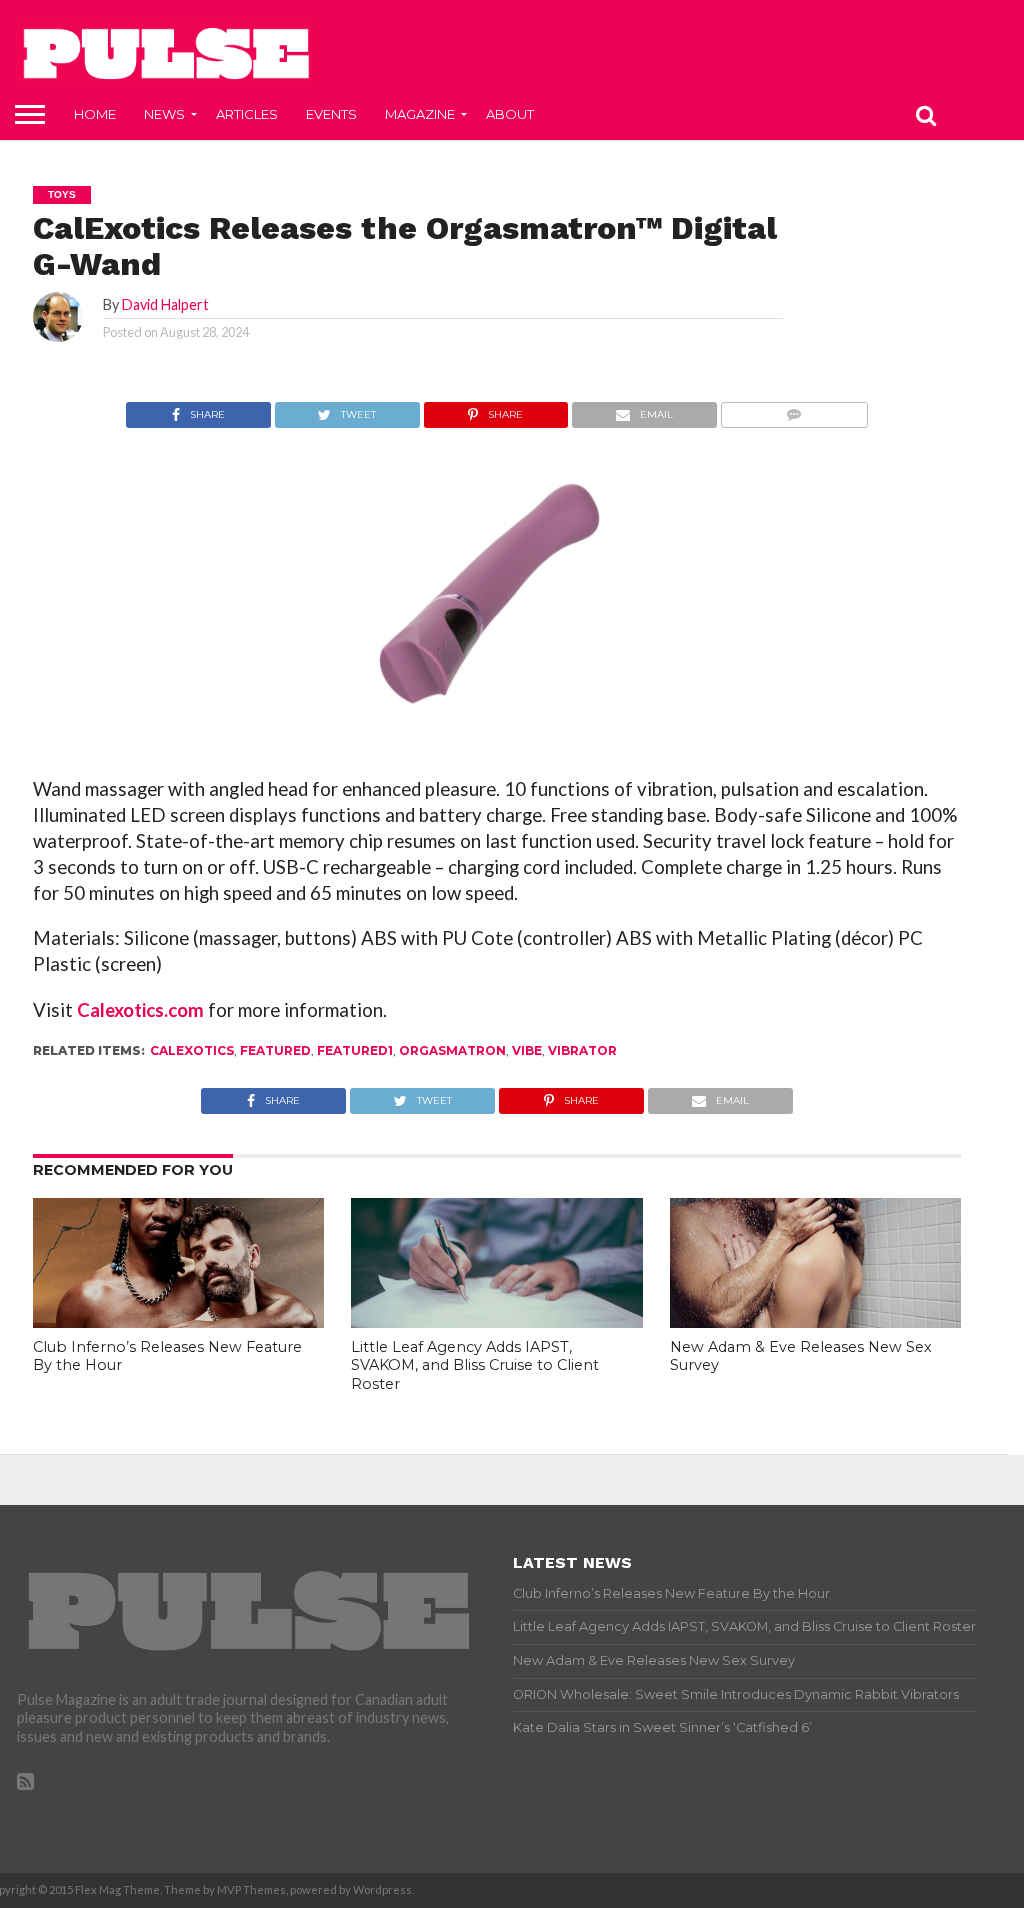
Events (331, 114)
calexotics (192, 1050)
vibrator (582, 1050)
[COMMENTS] (794, 409)
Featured (275, 1050)
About (510, 114)
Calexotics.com (140, 1010)
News (164, 114)
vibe (527, 1050)
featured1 (355, 1050)
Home (95, 114)
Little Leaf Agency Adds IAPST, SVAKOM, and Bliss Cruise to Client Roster (475, 1365)
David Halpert (165, 304)
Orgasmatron (452, 1050)
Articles (247, 114)
